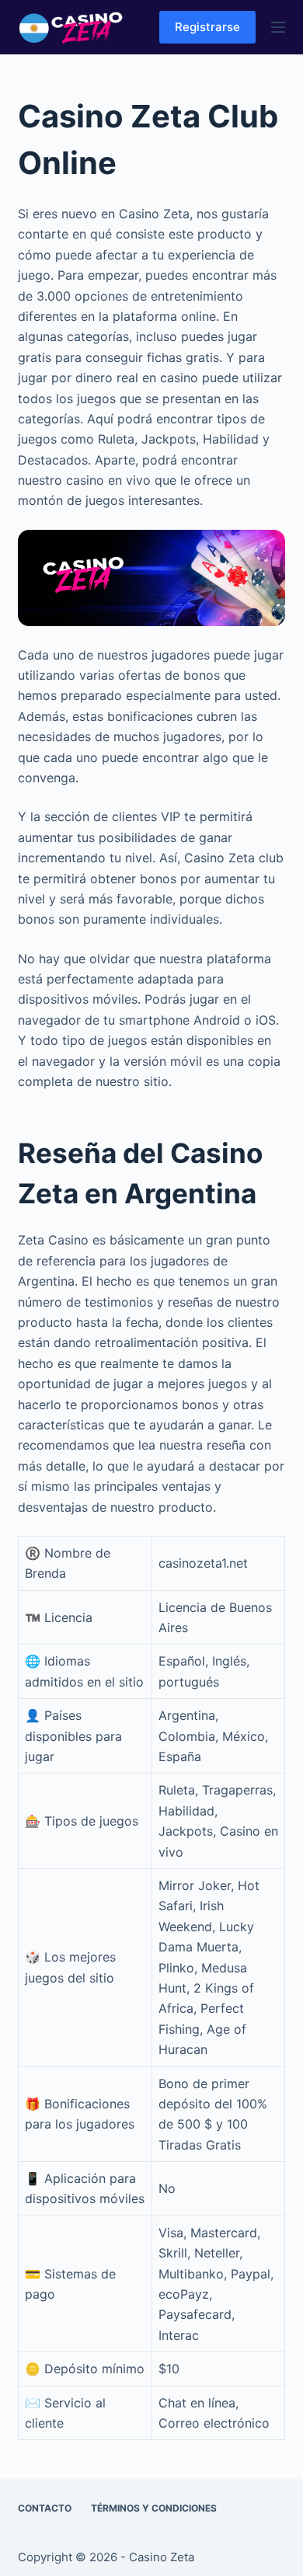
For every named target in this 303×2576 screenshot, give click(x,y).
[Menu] (278, 27)
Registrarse (207, 27)
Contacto (45, 2508)
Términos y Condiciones (154, 2508)
